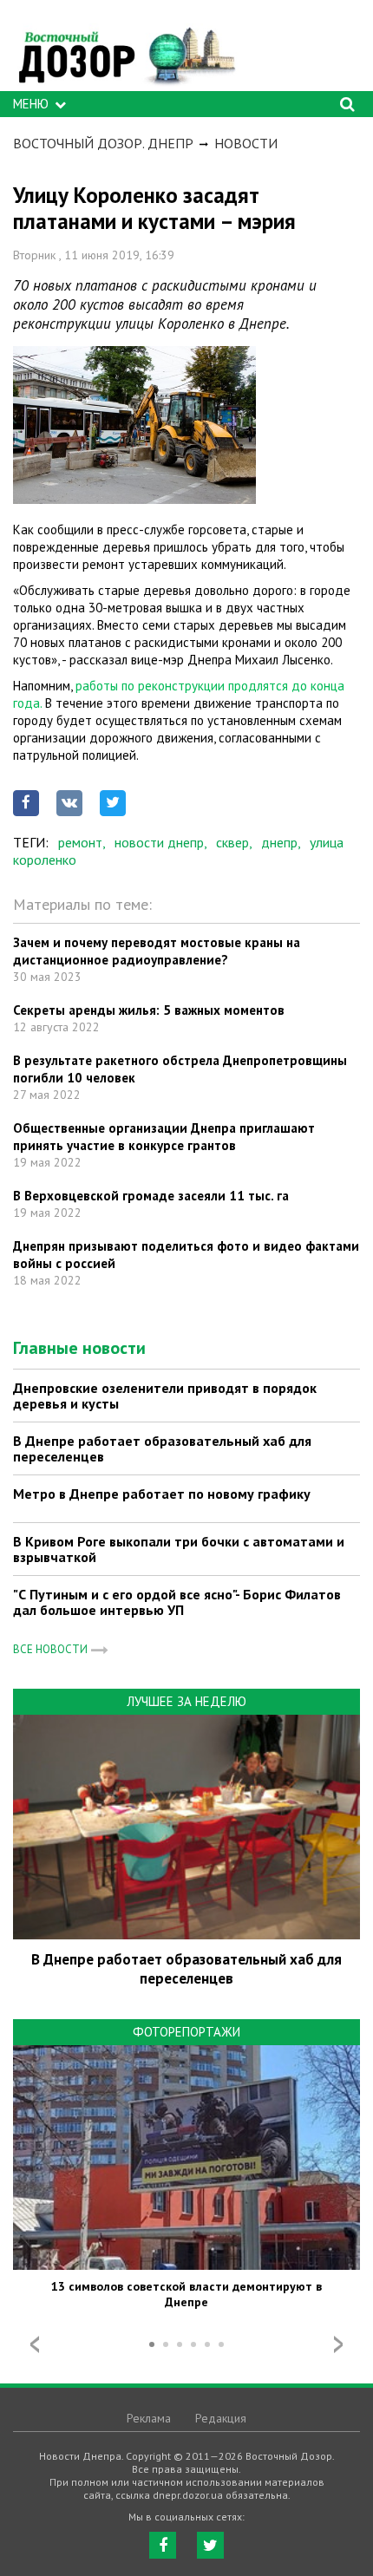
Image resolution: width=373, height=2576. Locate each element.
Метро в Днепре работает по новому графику (162, 1494)
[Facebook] (163, 2545)
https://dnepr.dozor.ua (126, 50)
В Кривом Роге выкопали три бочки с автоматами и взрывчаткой (179, 1549)
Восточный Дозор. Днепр (103, 143)
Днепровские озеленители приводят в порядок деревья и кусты (165, 1396)
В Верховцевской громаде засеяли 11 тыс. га (151, 1196)
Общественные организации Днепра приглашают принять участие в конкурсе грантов (164, 1137)
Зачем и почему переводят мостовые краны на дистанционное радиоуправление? (157, 951)
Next (338, 2344)
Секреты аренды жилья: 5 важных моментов (149, 1010)
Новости (246, 143)
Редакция (221, 2418)
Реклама (149, 2418)
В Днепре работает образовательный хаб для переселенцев (162, 1448)
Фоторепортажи (186, 2032)
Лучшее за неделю (186, 1701)
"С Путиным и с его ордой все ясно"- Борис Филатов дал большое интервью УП (177, 1602)
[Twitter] (210, 2545)
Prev (35, 2344)
